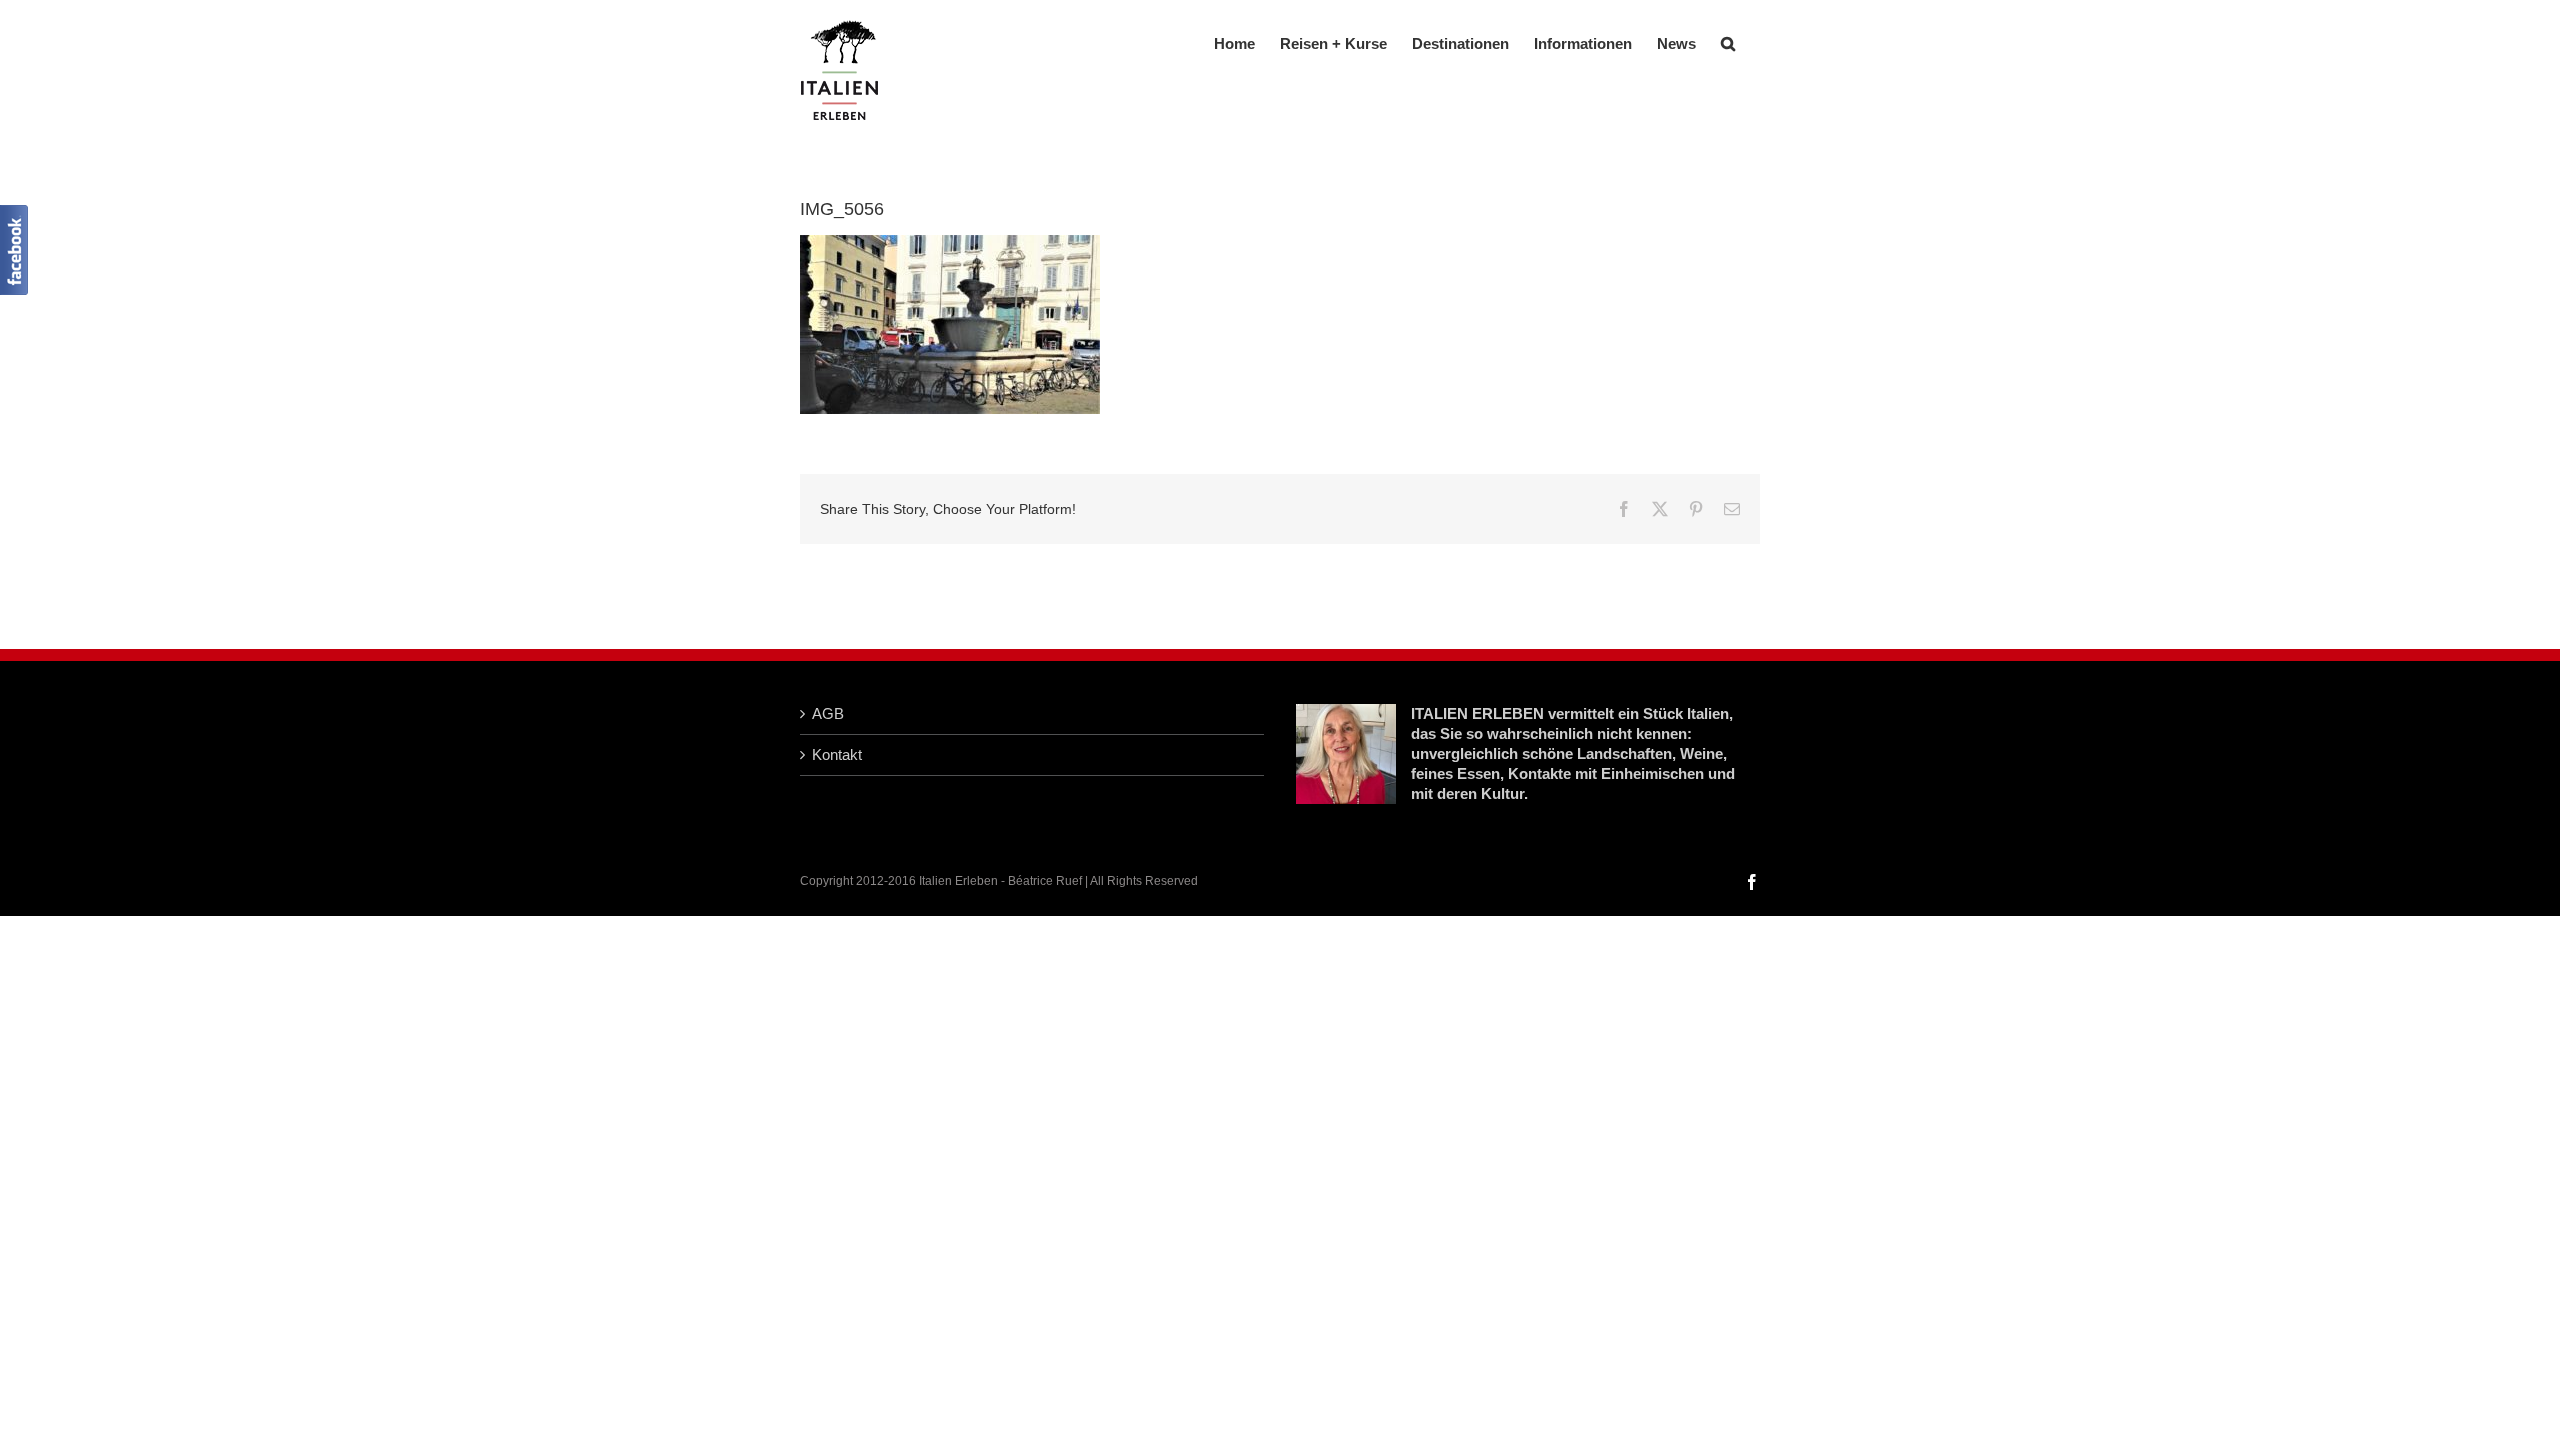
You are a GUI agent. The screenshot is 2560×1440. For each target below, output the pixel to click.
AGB (828, 713)
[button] (1728, 41)
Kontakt (837, 754)
